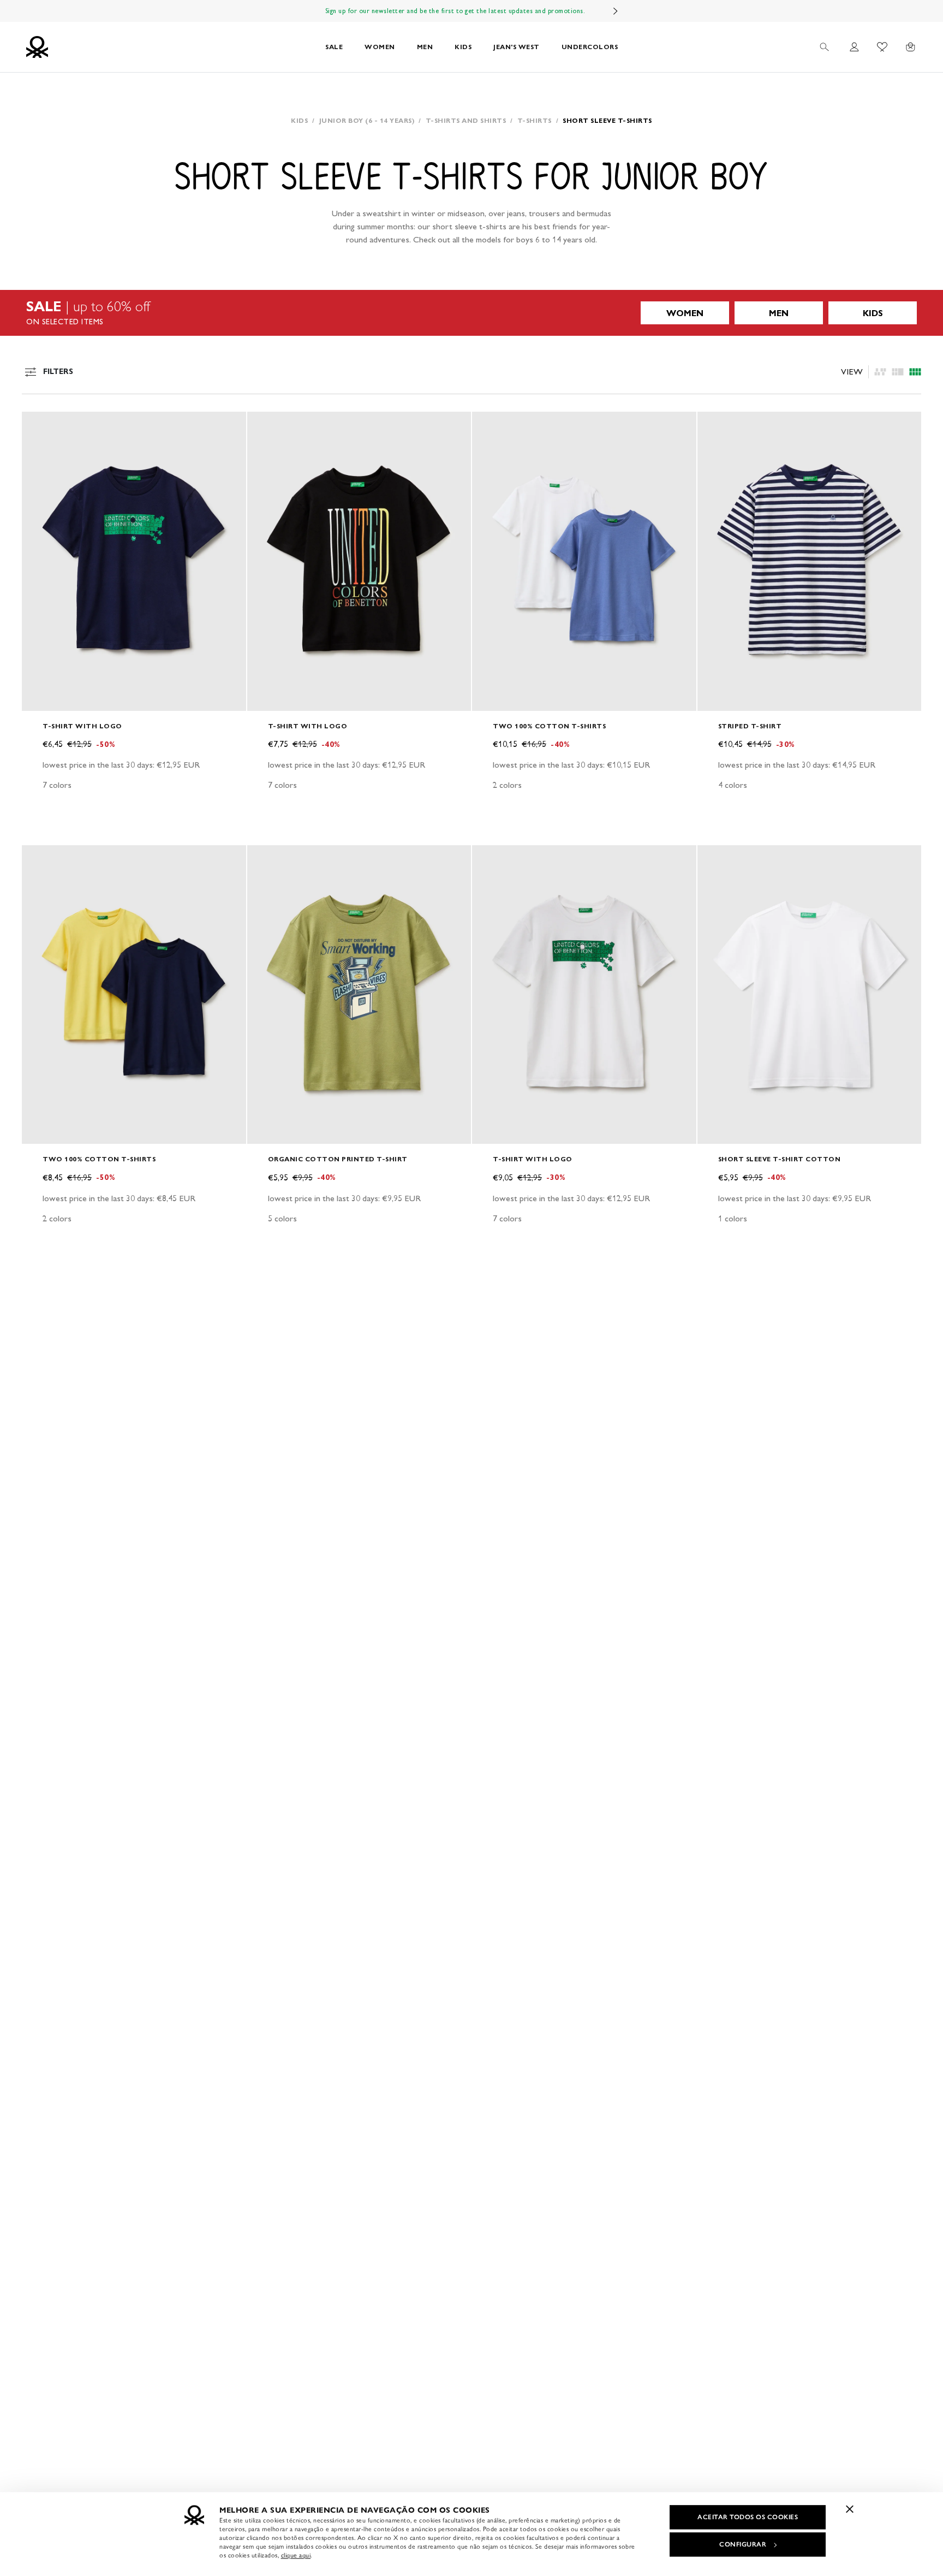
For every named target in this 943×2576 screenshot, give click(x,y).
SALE (334, 47)
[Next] (616, 11)
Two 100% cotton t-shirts (549, 726)
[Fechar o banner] (850, 2509)
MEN (425, 47)
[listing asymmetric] (880, 372)
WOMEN (380, 47)
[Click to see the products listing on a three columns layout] (915, 372)
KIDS (463, 47)
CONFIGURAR (743, 2544)
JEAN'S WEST (517, 47)
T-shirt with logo (82, 726)
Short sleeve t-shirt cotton (780, 1159)
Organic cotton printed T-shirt (338, 1159)
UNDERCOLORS (590, 47)
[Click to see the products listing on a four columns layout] (898, 372)
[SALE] (471, 313)
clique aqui (296, 2555)
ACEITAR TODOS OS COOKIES (748, 2517)
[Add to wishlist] (39, 426)
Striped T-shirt (750, 726)
